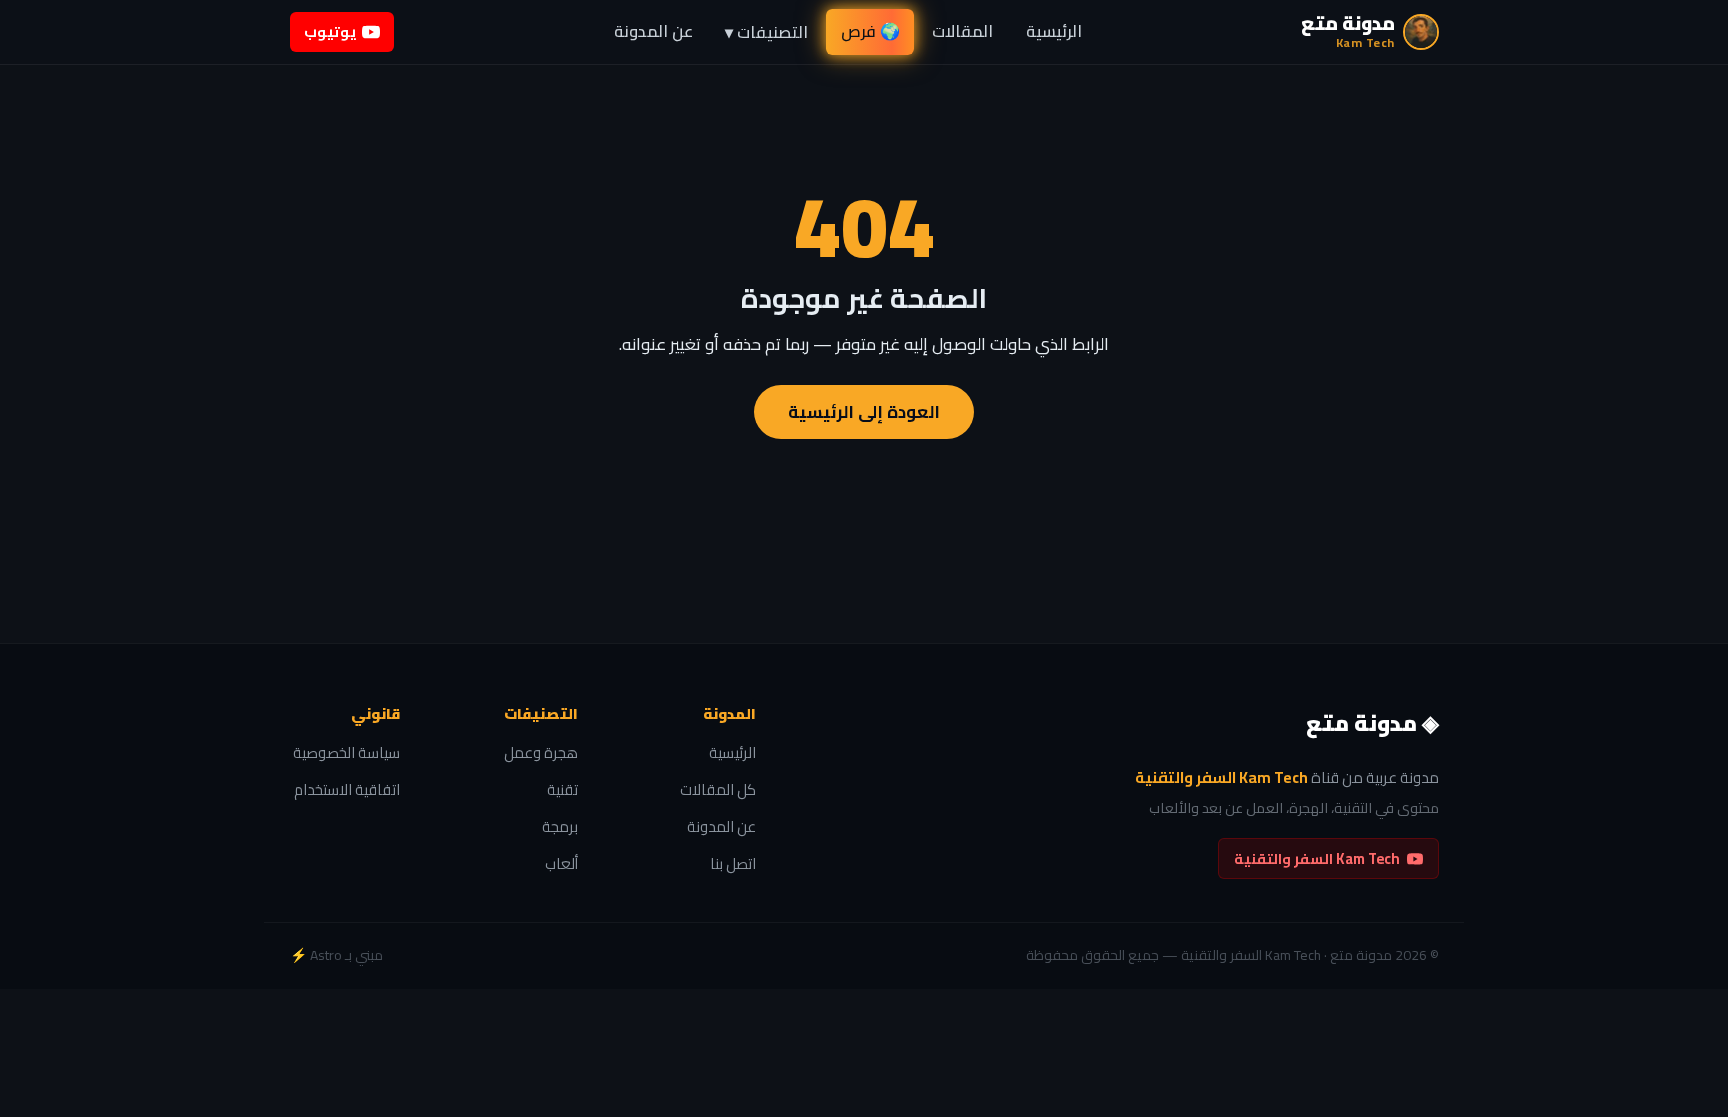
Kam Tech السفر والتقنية (1317, 858)
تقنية (562, 790)
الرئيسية (1054, 31)
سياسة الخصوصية (346, 753)
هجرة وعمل (541, 753)
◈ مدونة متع (1372, 724)
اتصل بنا (733, 864)
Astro (326, 955)
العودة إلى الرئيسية (864, 412)
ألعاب (561, 864)
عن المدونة (653, 31)
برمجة (560, 827)
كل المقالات (718, 790)
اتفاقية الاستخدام (347, 790)
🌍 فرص (870, 31)
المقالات (962, 31)
